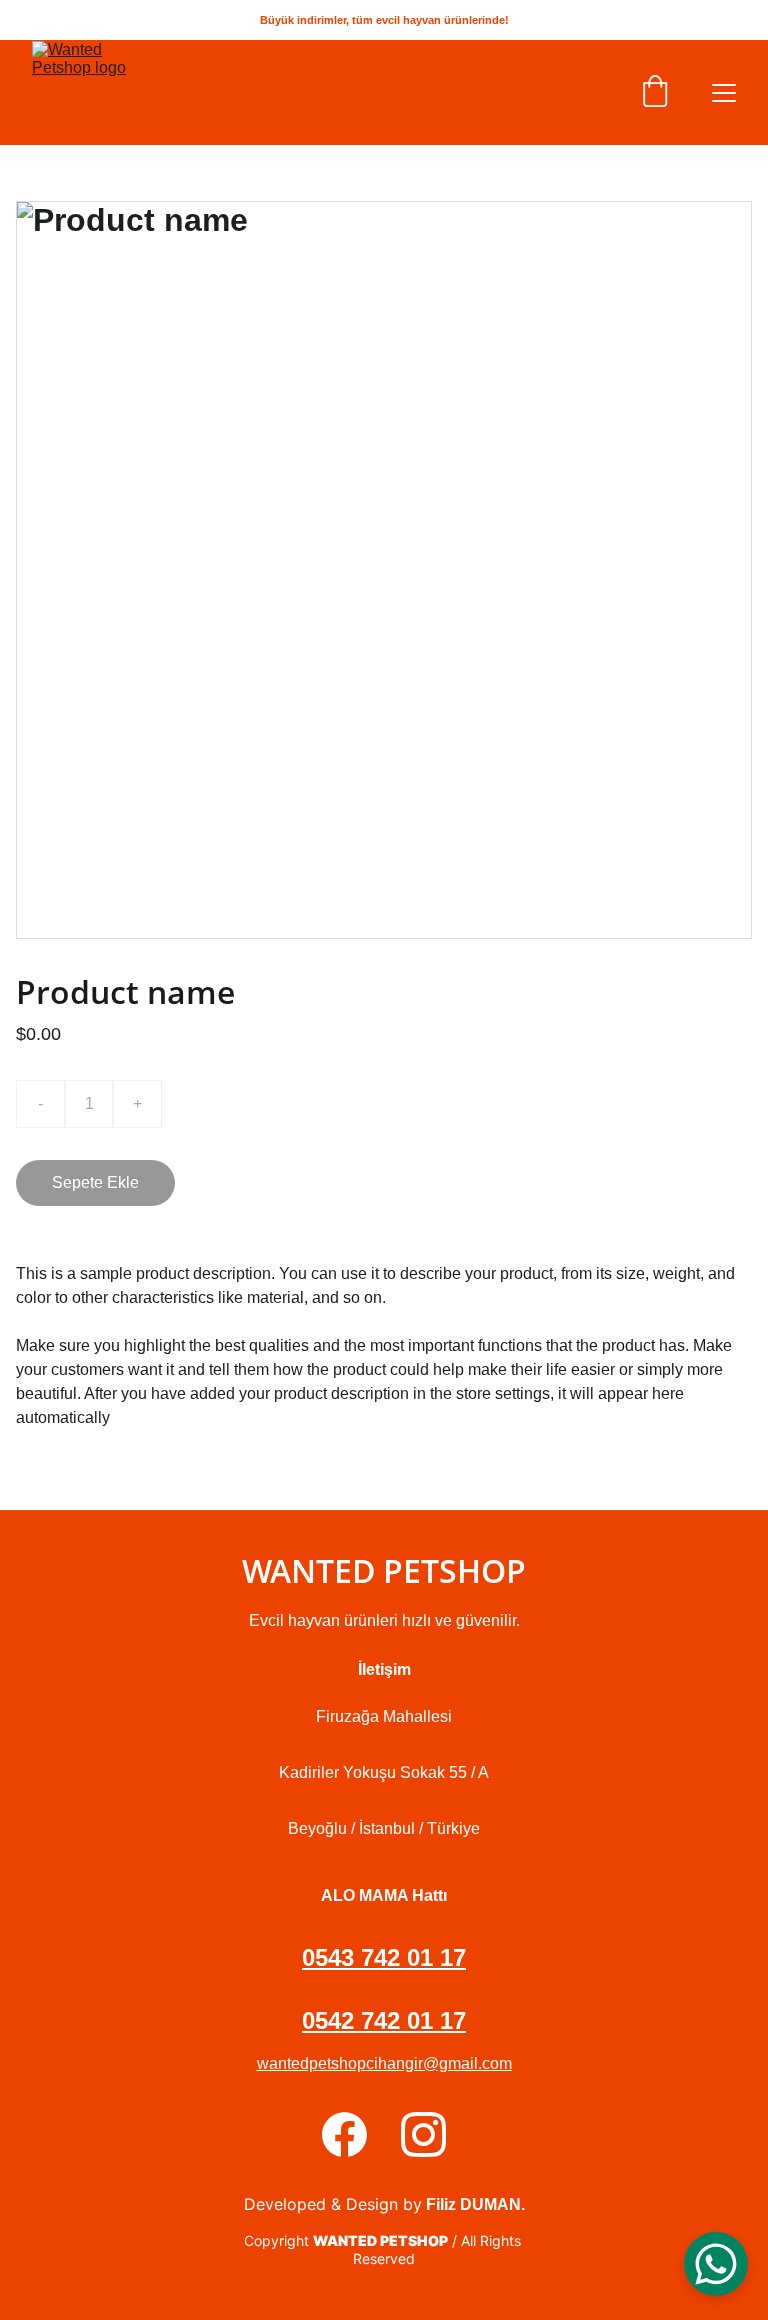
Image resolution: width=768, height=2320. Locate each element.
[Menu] (724, 93)
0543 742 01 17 (384, 1957)
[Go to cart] (655, 93)
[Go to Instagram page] (423, 2134)
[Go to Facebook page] (344, 2134)
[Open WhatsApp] (716, 2264)
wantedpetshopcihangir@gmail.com (384, 2063)
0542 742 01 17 (384, 2020)
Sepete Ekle (95, 1182)
